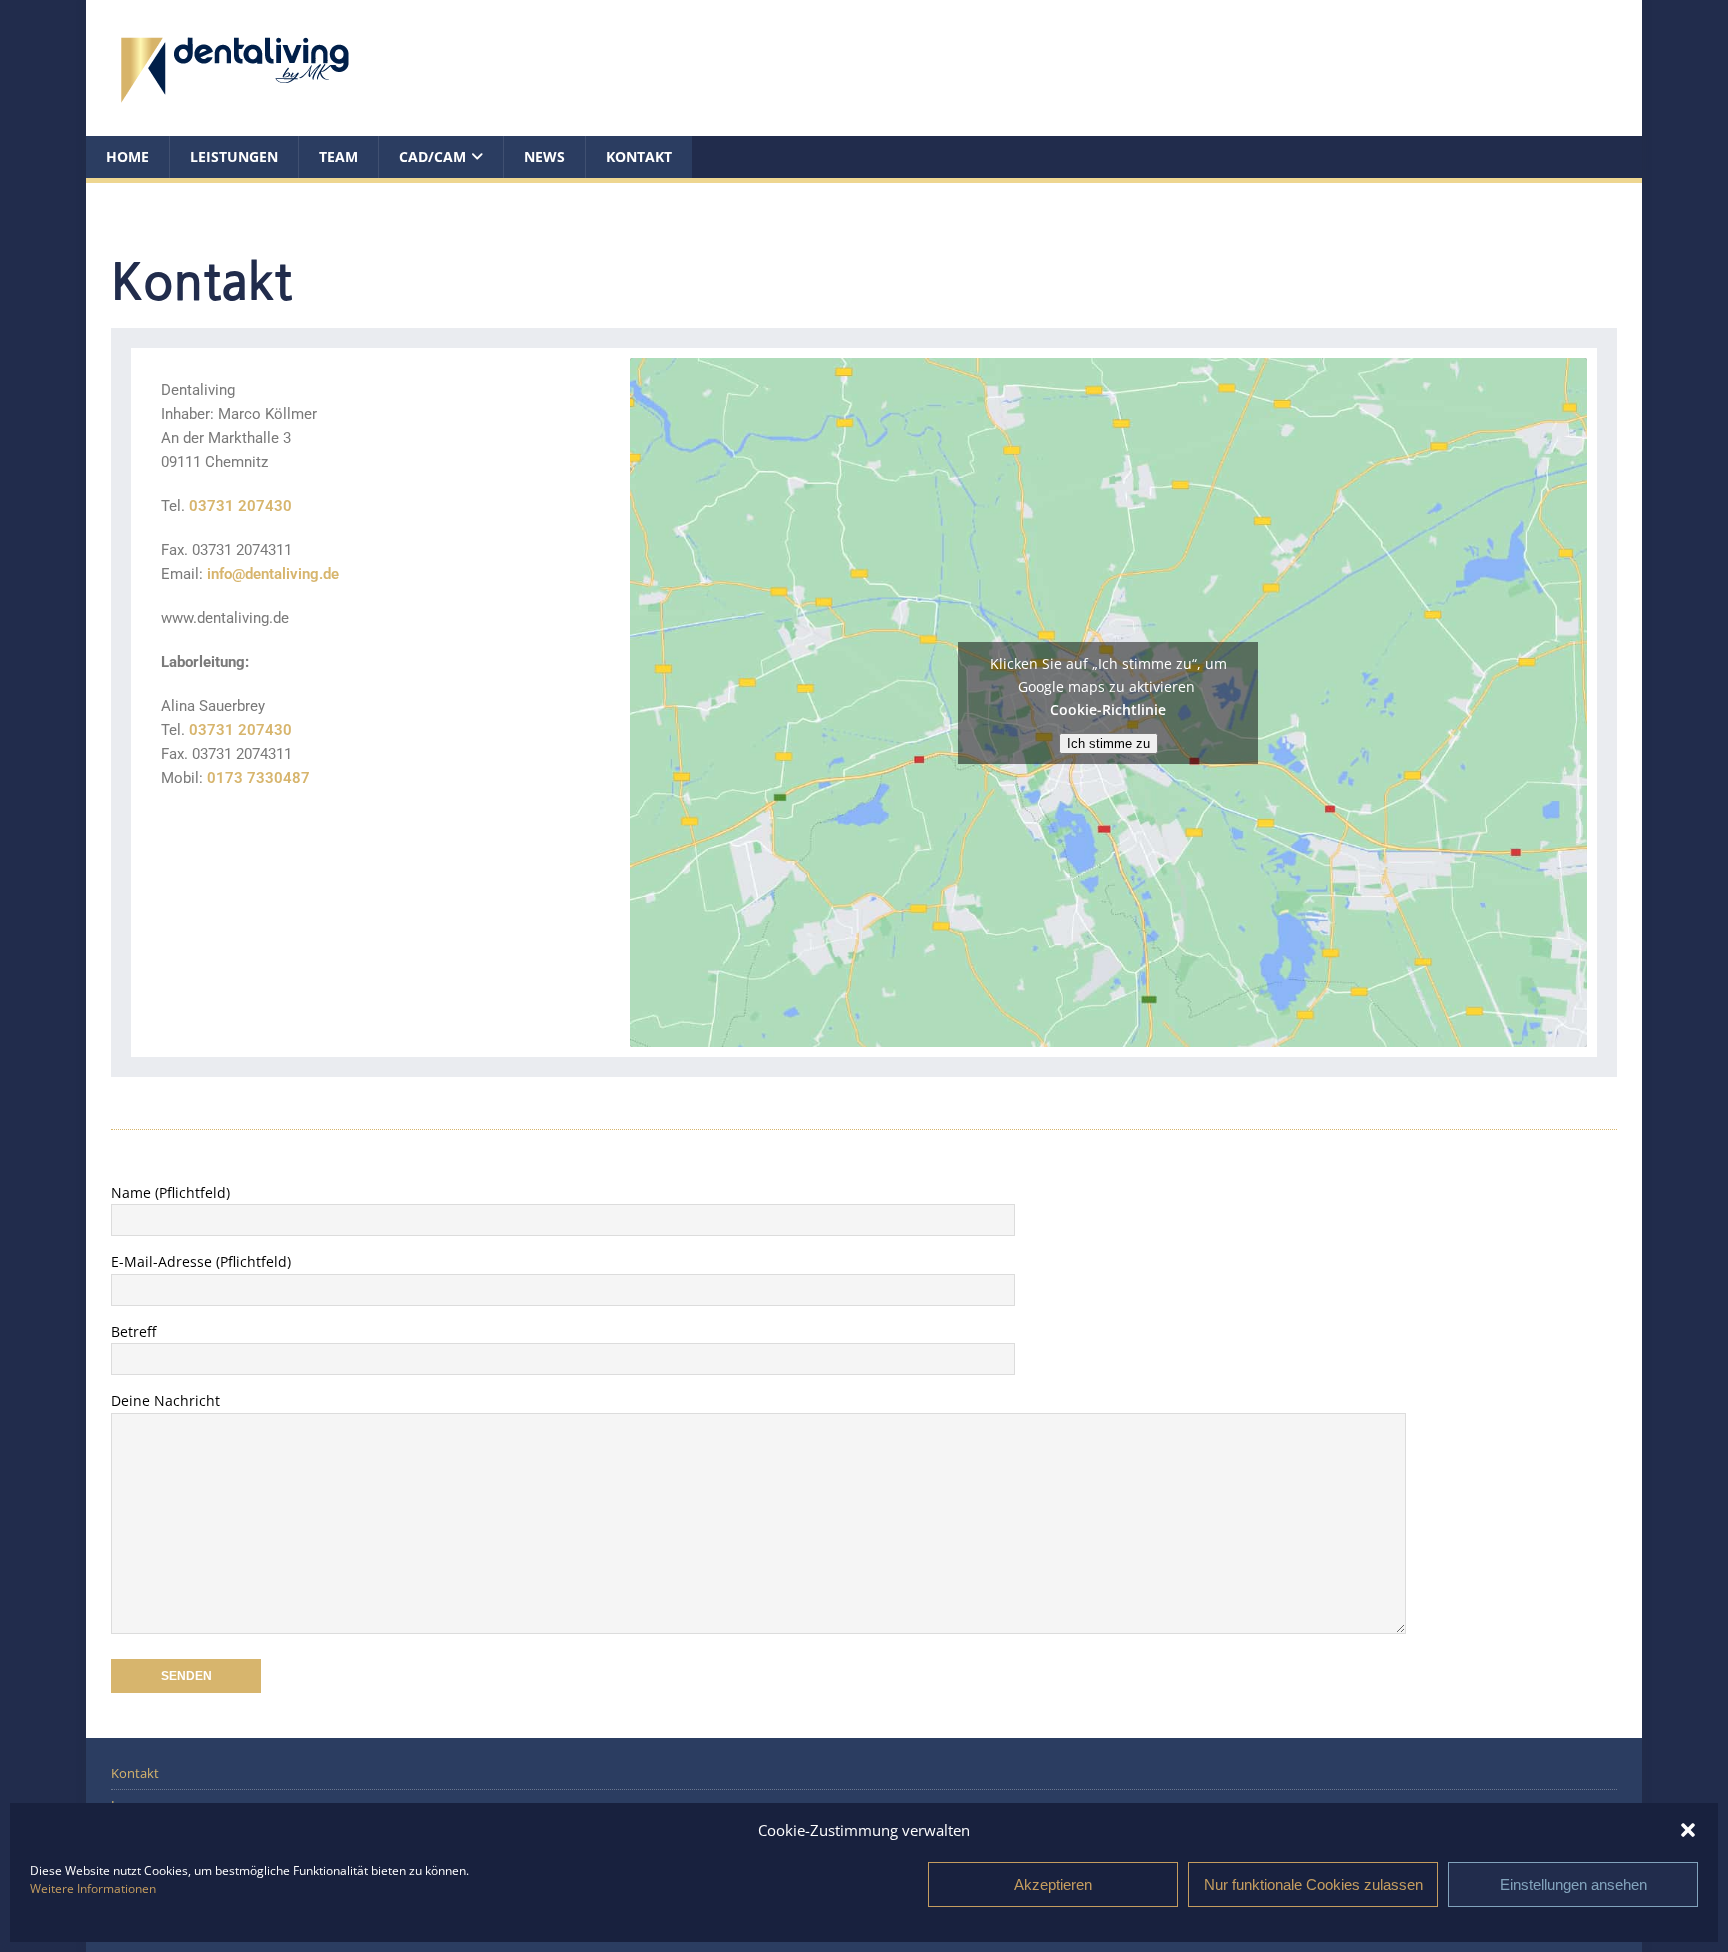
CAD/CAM (432, 156)
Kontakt (639, 156)
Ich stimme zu (1108, 743)
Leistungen (234, 156)
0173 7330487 (258, 778)
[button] (1688, 1830)
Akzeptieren (1053, 1884)
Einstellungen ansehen (1573, 1884)
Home (127, 156)
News (544, 156)
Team (338, 156)
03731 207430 (240, 506)
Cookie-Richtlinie (1108, 709)
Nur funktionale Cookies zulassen (1313, 1884)
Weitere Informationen (93, 1888)
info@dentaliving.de (273, 574)
